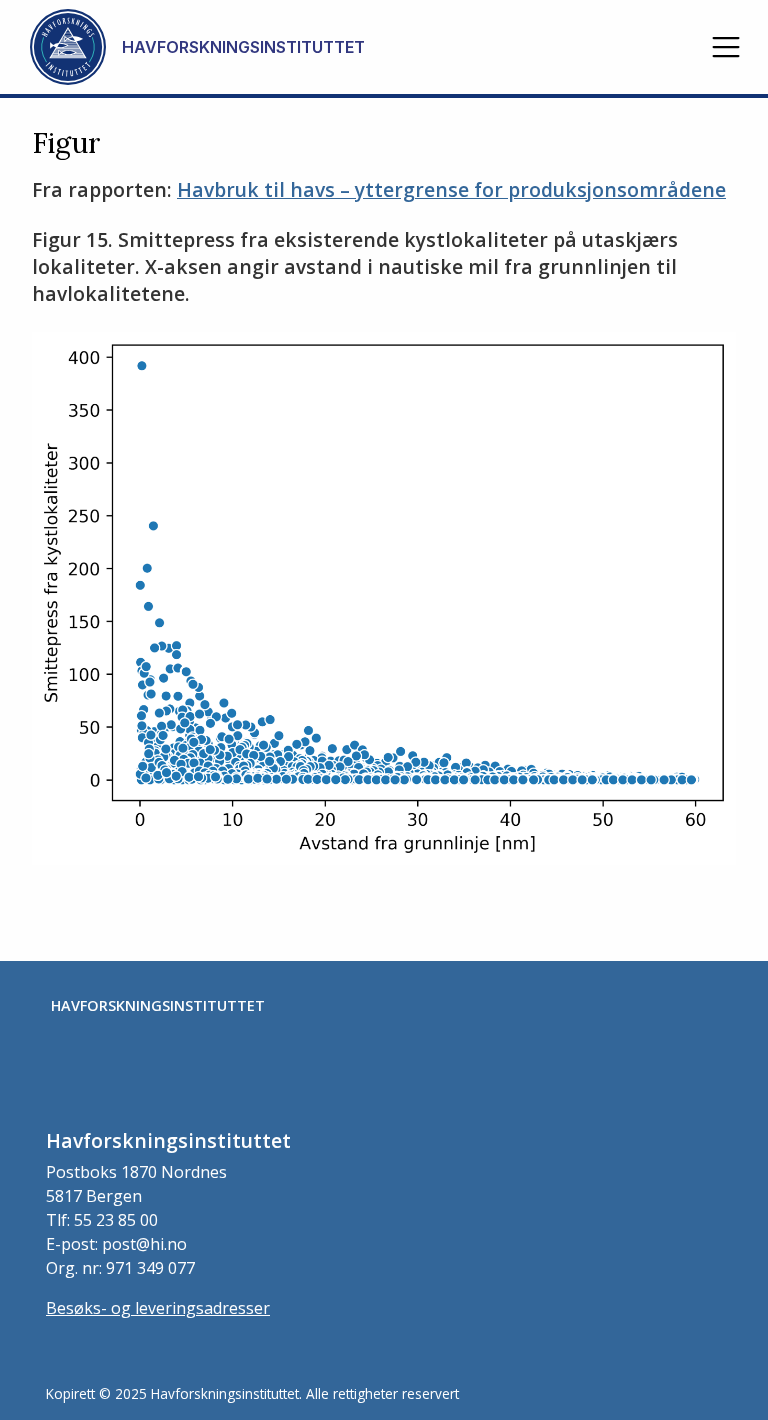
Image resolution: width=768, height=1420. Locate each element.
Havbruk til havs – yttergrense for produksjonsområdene (451, 189)
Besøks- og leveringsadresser (158, 1308)
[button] (726, 47)
